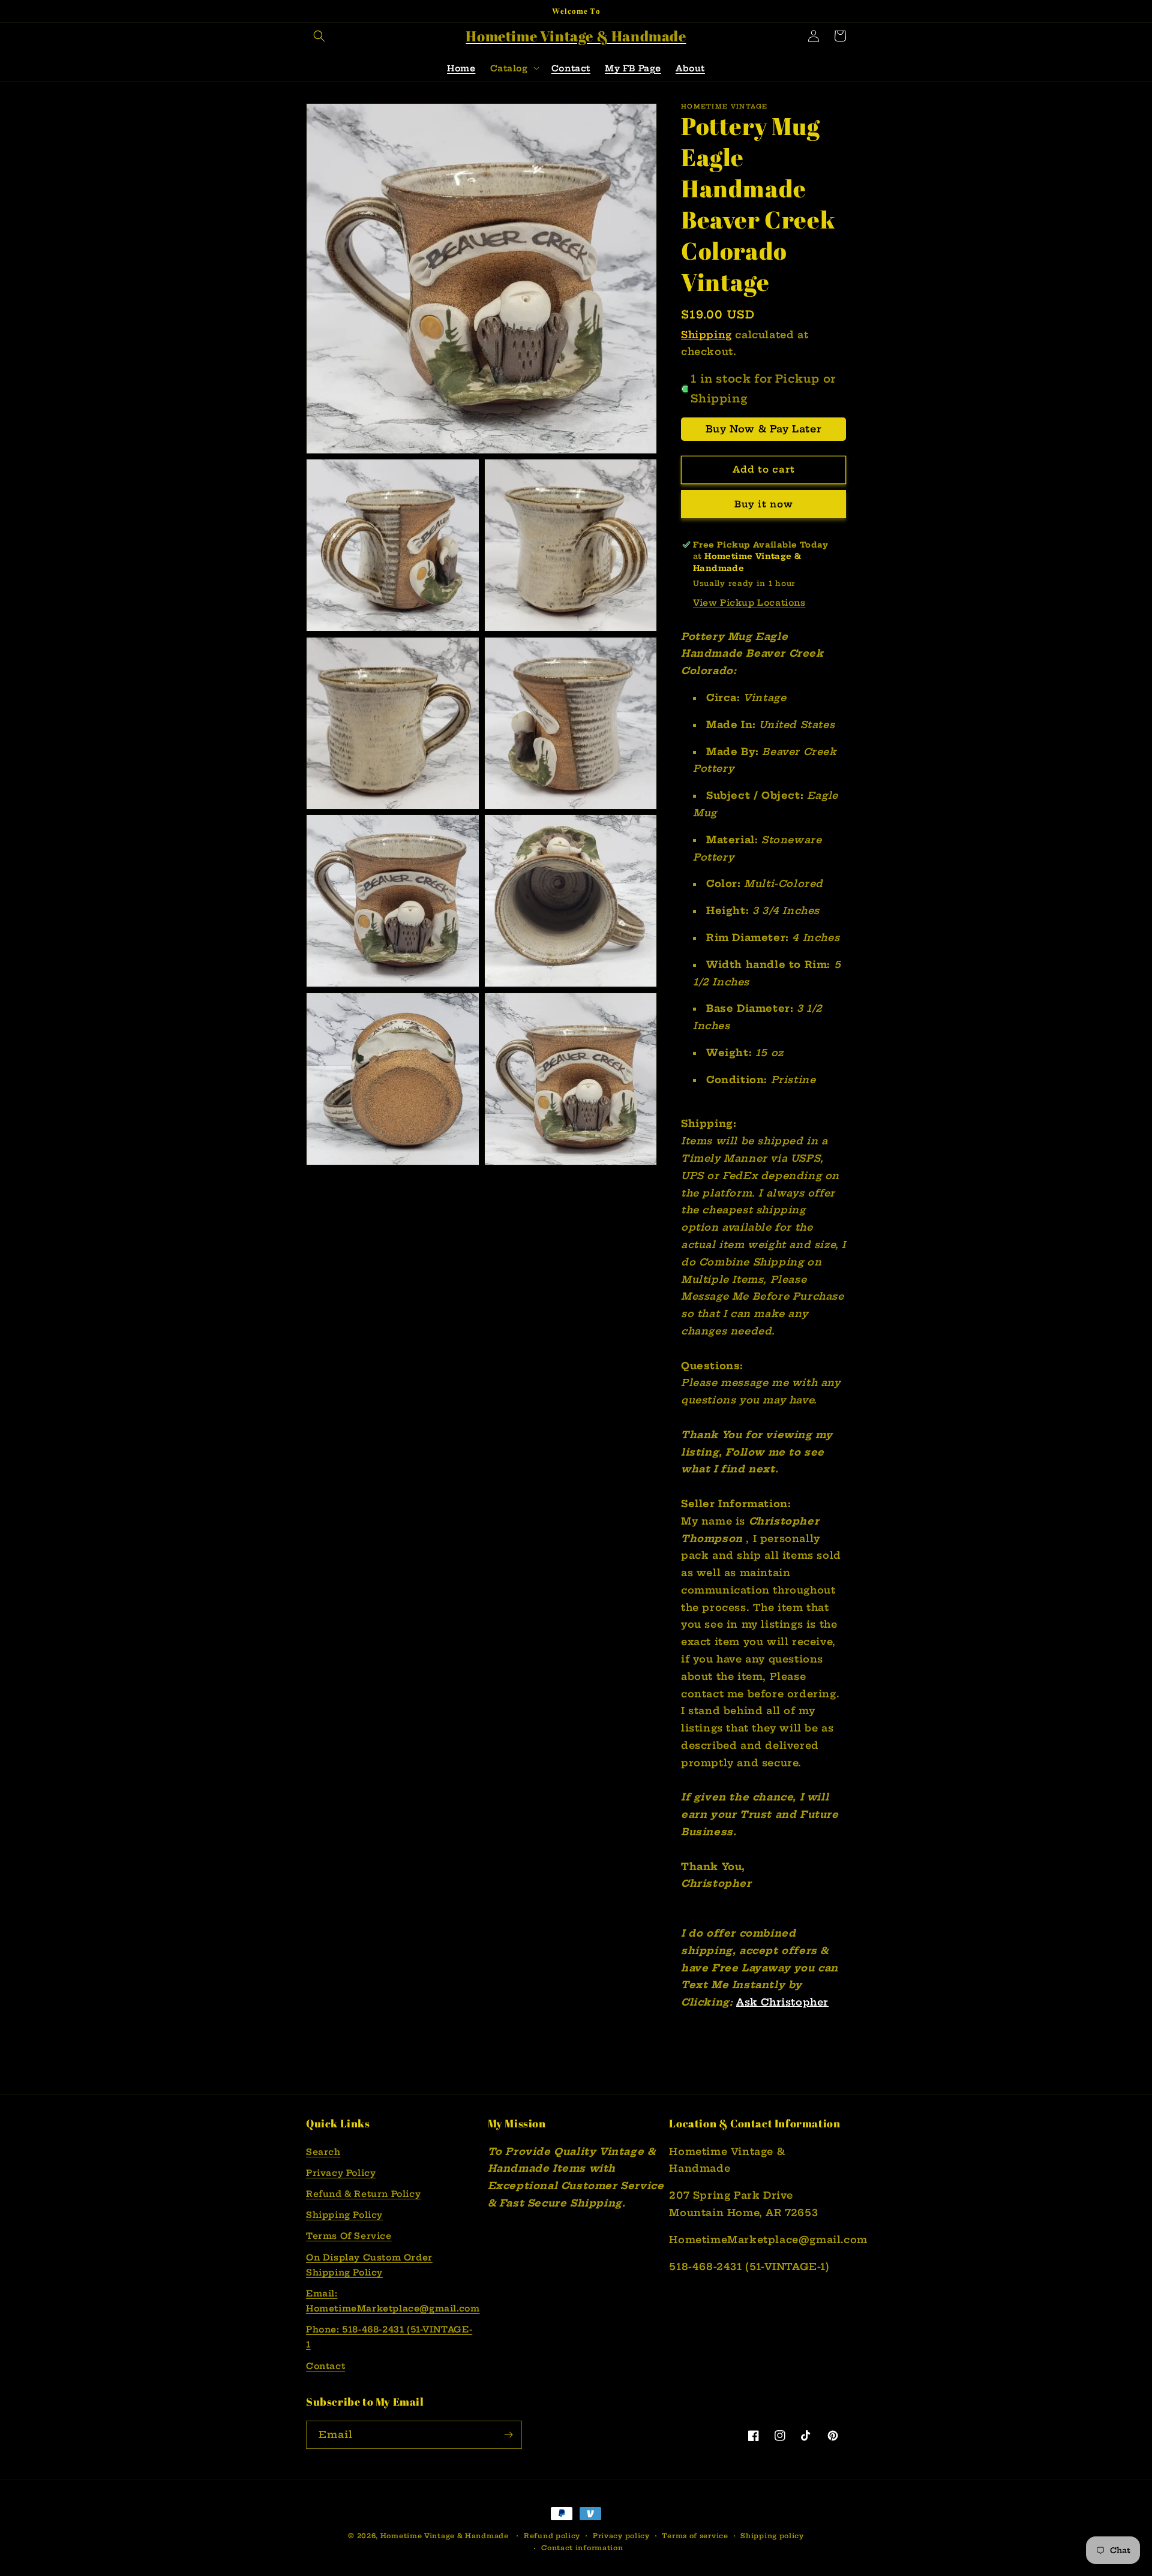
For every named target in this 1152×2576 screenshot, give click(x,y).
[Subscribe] (508, 2435)
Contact (325, 2366)
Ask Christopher (782, 2002)
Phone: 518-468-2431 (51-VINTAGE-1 (389, 2337)
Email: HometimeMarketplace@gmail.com (393, 2301)
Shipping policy (772, 2536)
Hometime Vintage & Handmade (445, 2536)
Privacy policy (621, 2536)
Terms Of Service (349, 2236)
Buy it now (764, 504)
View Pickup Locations (749, 603)
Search (323, 2152)
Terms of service (695, 2536)
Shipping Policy (344, 2215)
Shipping (706, 335)
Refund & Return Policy (363, 2194)
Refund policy (552, 2536)
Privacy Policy (341, 2173)
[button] (319, 36)
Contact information (582, 2548)
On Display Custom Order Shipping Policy (369, 2265)
